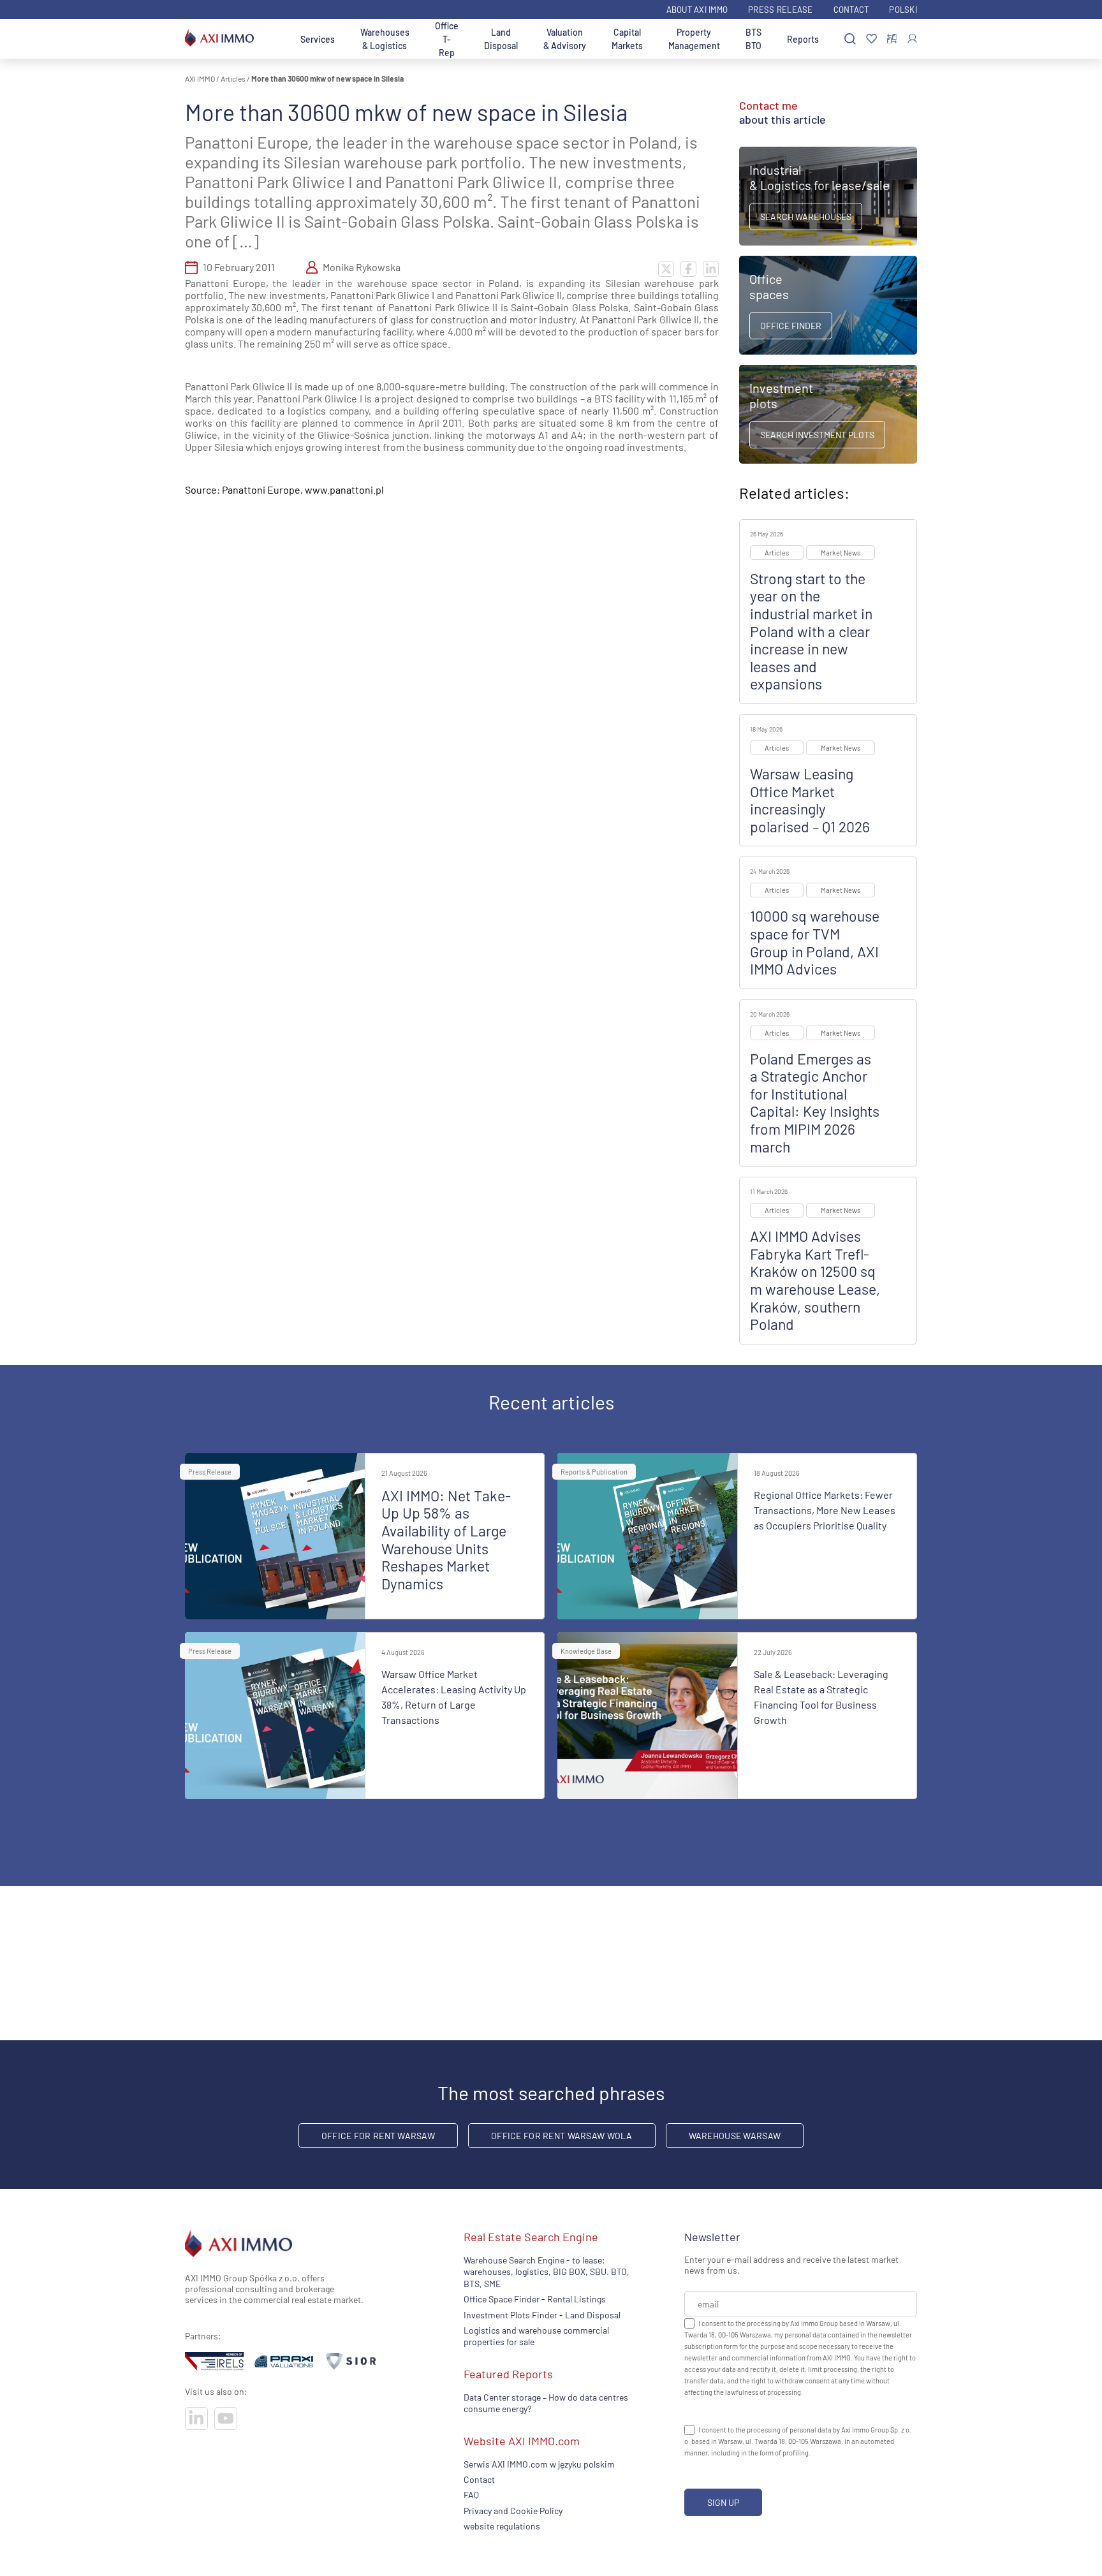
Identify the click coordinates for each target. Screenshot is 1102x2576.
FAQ (471, 2495)
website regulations (502, 2526)
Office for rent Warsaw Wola (562, 2136)
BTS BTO (753, 39)
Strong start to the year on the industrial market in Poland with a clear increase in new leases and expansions (811, 631)
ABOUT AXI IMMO (697, 10)
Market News (841, 553)
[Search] (850, 39)
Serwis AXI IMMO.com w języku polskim (539, 2463)
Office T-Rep (447, 39)
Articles (233, 78)
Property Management (694, 39)
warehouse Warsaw (735, 2136)
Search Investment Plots (817, 435)
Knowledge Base (586, 1651)
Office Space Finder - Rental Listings (535, 2299)
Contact (851, 10)
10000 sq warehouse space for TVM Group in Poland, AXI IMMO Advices (815, 942)
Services (318, 39)
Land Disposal (501, 39)
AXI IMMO (200, 78)
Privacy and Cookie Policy (513, 2510)
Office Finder (791, 326)
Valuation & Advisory (565, 39)
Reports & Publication (594, 1472)
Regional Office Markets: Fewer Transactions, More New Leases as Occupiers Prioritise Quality (825, 1510)
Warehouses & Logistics (385, 39)
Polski (903, 10)
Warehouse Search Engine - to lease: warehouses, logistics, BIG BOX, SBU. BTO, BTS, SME (547, 2272)
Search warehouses (806, 217)
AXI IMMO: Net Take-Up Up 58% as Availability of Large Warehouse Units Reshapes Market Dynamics (446, 1540)
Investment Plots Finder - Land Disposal (542, 2314)
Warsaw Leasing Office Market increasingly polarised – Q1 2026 (810, 800)
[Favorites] (871, 39)
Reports (803, 39)
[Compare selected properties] (892, 39)
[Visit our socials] (196, 2418)
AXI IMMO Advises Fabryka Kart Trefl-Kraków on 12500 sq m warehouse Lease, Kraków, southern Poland (815, 1280)
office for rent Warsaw (378, 2136)
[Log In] (912, 39)
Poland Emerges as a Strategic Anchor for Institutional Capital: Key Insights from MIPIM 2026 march (815, 1103)
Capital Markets (627, 39)
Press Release (780, 10)
